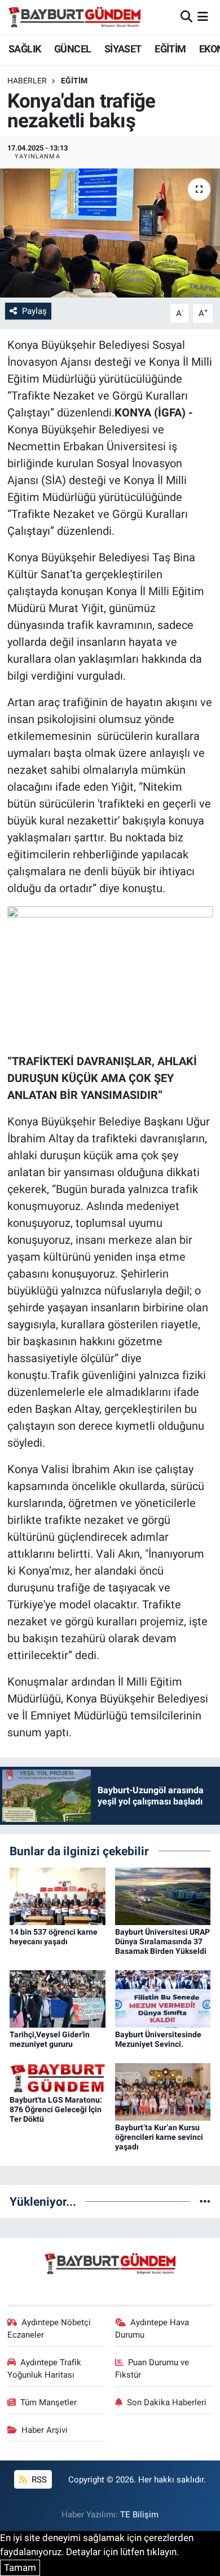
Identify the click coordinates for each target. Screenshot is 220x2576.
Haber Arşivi (45, 2430)
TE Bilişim (139, 2515)
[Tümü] (205, 2201)
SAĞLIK (25, 49)
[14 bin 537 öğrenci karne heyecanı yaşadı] (58, 1896)
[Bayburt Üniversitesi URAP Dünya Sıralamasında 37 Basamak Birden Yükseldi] (163, 1896)
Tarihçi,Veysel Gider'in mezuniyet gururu (50, 2039)
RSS (38, 2480)
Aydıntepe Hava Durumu (152, 2329)
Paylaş (34, 311)
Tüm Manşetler (49, 2402)
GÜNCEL (72, 49)
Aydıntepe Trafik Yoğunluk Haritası (45, 2369)
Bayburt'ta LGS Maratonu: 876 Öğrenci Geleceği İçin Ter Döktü (56, 2109)
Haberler (27, 81)
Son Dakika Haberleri (167, 2402)
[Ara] (186, 17)
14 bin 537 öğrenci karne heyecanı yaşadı (54, 1937)
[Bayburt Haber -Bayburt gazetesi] (75, 17)
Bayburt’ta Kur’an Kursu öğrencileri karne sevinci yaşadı (159, 2137)
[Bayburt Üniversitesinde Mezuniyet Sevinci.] (163, 1998)
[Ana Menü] (203, 17)
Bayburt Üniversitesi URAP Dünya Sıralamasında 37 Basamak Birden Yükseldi (162, 1941)
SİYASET (123, 49)
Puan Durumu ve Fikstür (152, 2369)
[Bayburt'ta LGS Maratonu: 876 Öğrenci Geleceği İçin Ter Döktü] (58, 2077)
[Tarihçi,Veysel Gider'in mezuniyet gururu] (58, 1998)
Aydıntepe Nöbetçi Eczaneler (49, 2329)
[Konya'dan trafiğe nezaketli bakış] (110, 233)
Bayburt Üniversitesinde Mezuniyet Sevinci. (158, 2039)
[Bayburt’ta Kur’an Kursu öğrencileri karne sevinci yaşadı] (163, 2091)
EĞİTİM (170, 49)
